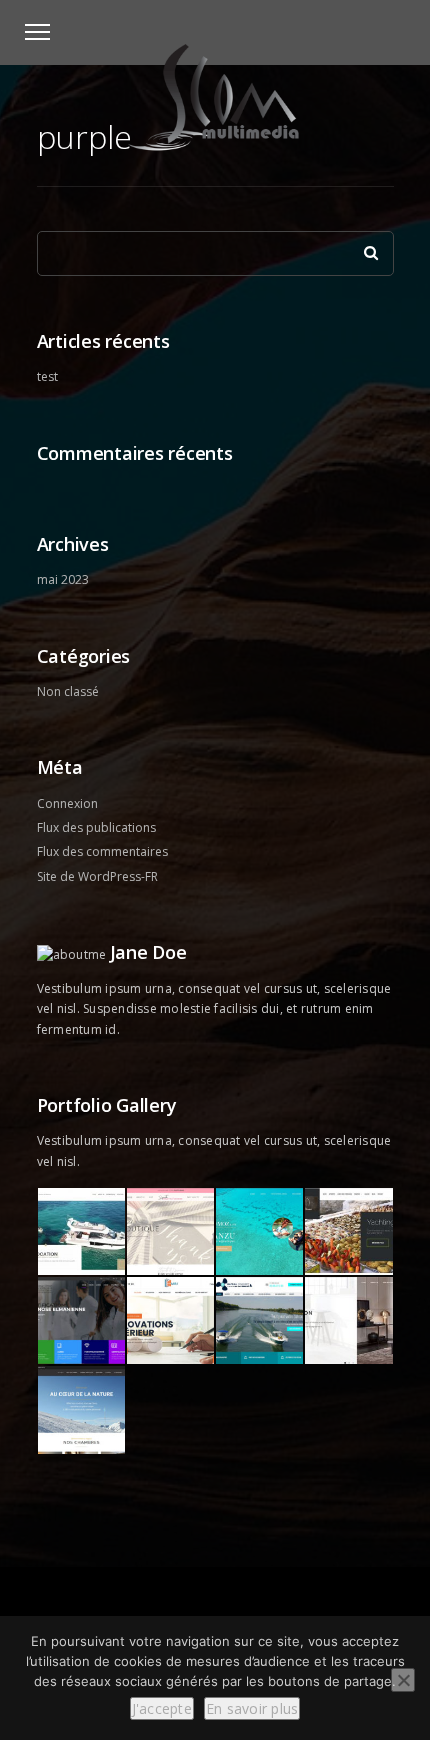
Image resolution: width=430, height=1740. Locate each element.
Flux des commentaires (102, 851)
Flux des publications (96, 827)
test (47, 376)
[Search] (364, 248)
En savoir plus (252, 1708)
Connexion (67, 803)
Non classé (68, 691)
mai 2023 (63, 579)
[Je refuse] (403, 1680)
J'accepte (162, 1708)
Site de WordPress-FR (97, 876)
